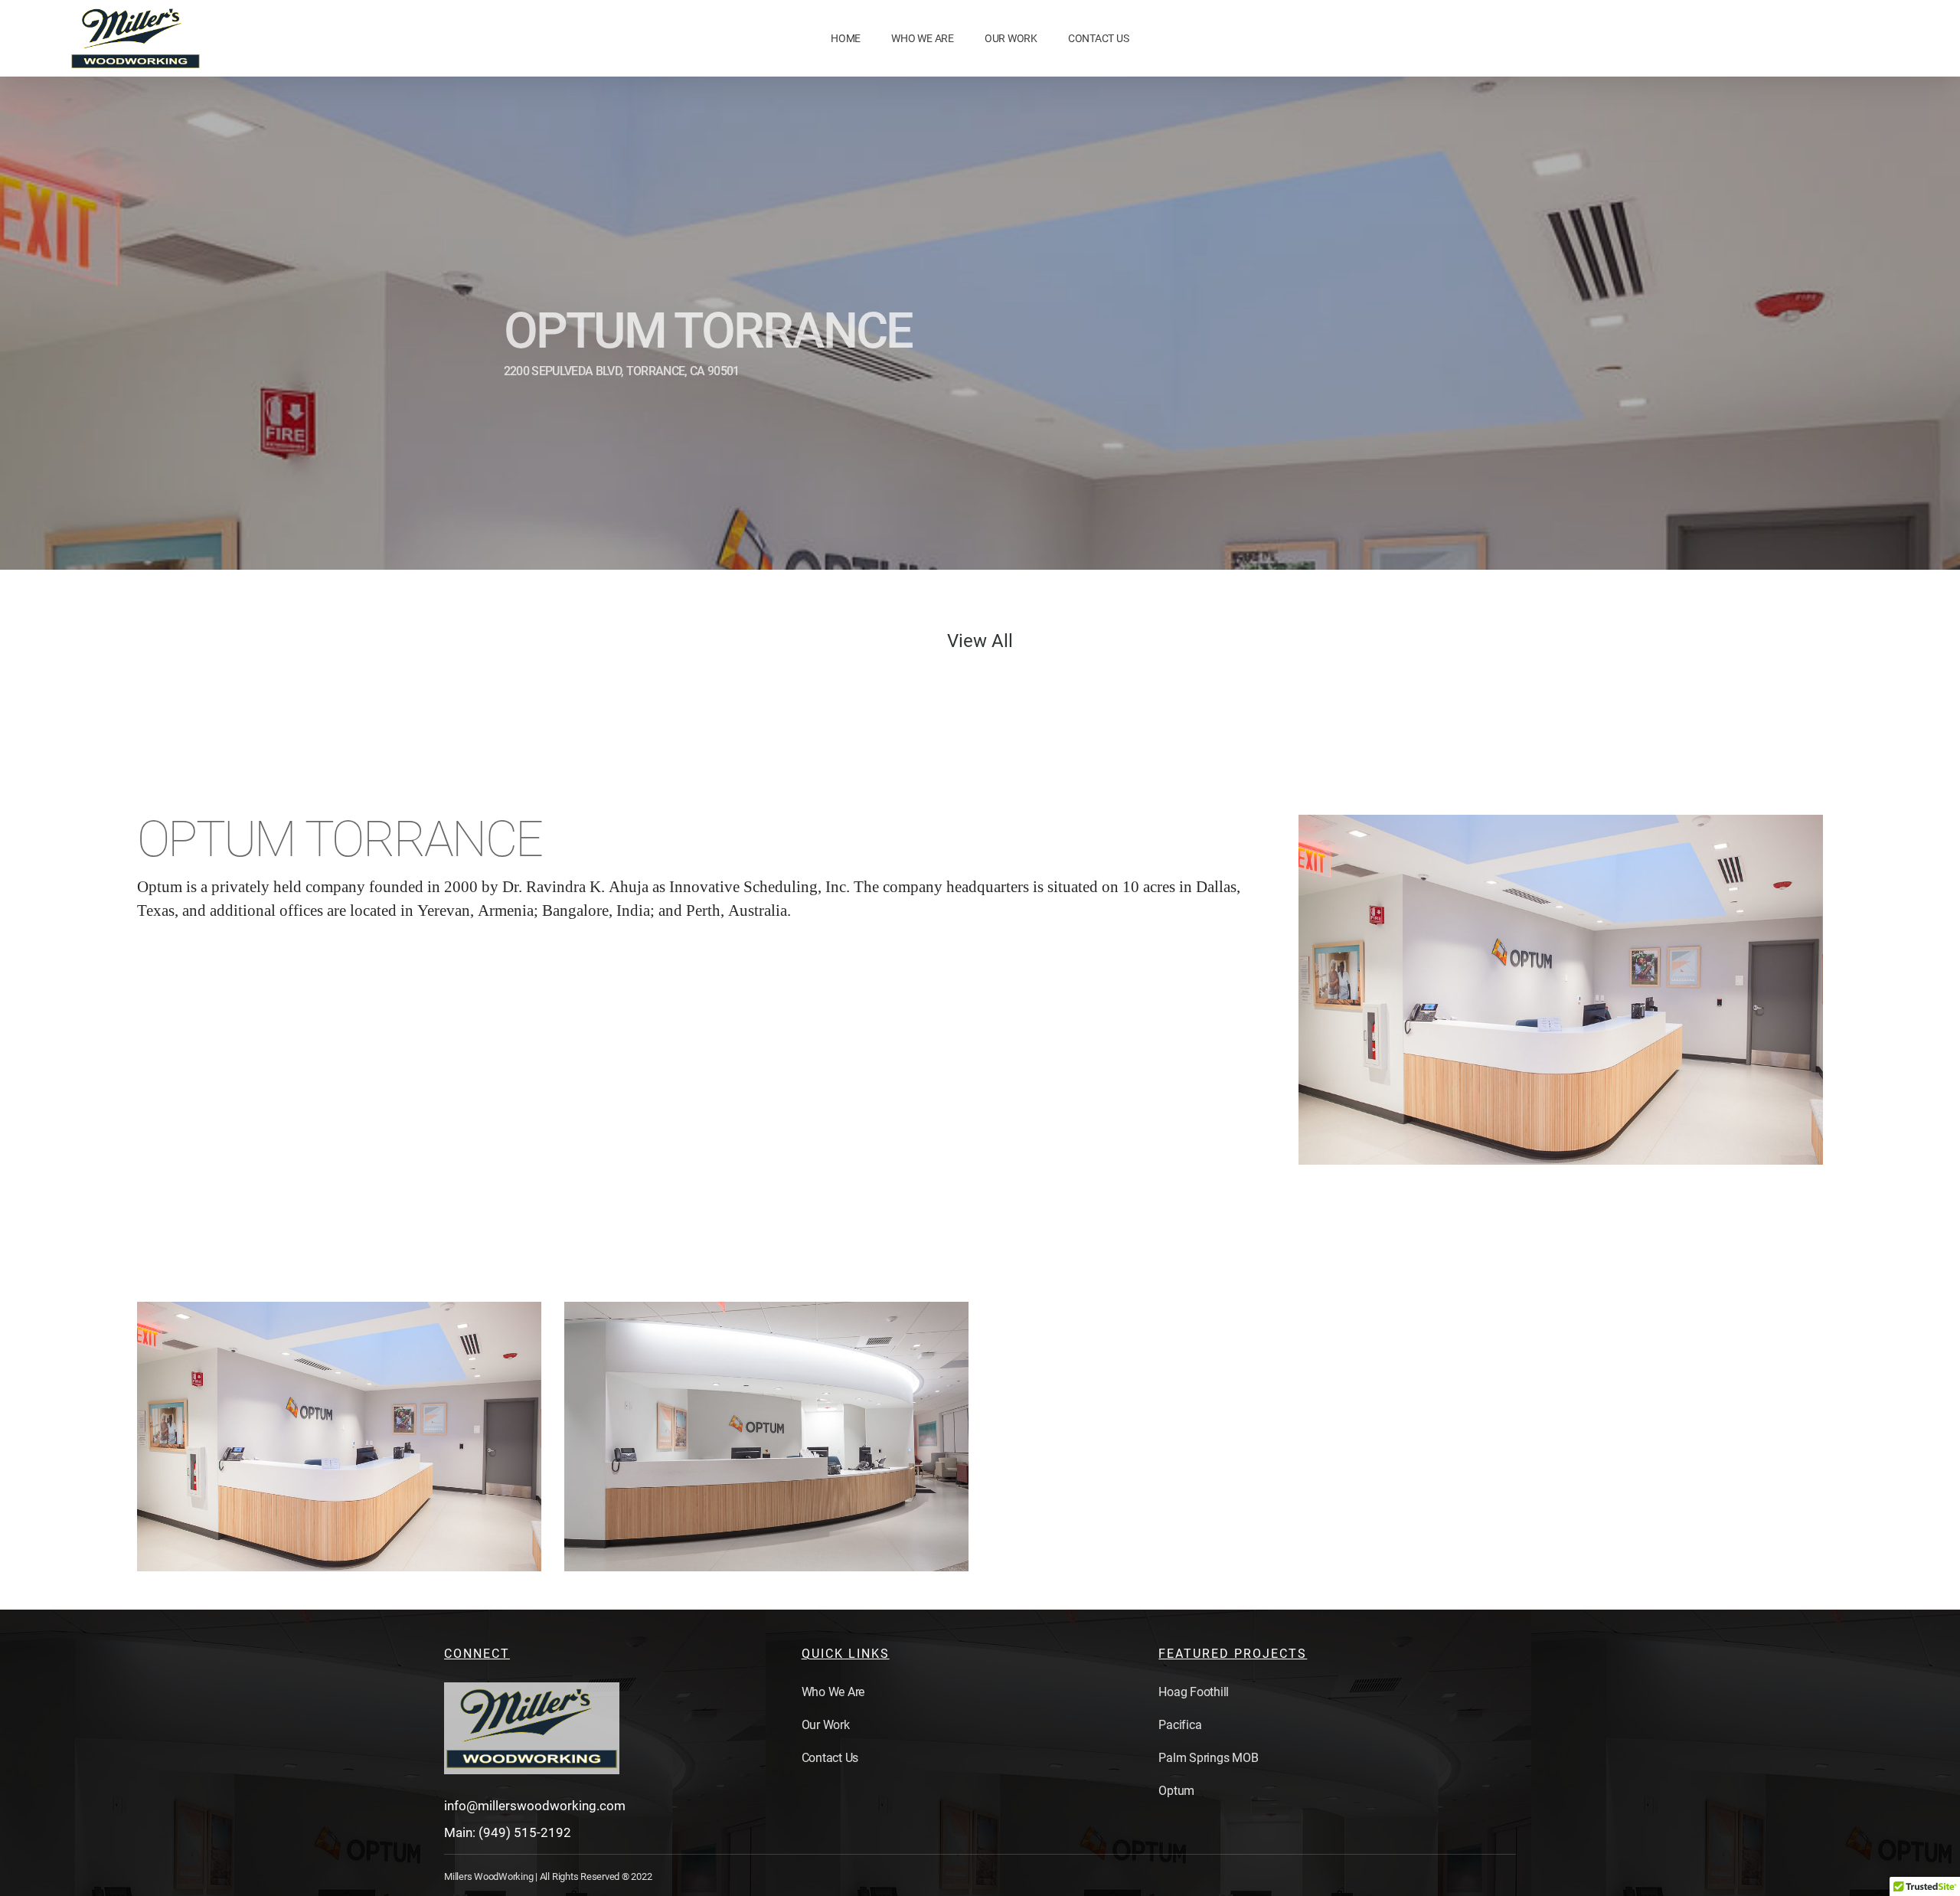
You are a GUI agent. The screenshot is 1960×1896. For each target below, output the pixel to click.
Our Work (1011, 38)
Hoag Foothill (1194, 1692)
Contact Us (1099, 38)
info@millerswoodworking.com (535, 1806)
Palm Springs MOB (1208, 1758)
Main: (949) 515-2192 (508, 1832)
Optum (1176, 1791)
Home (846, 38)
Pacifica (1180, 1725)
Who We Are (923, 38)
